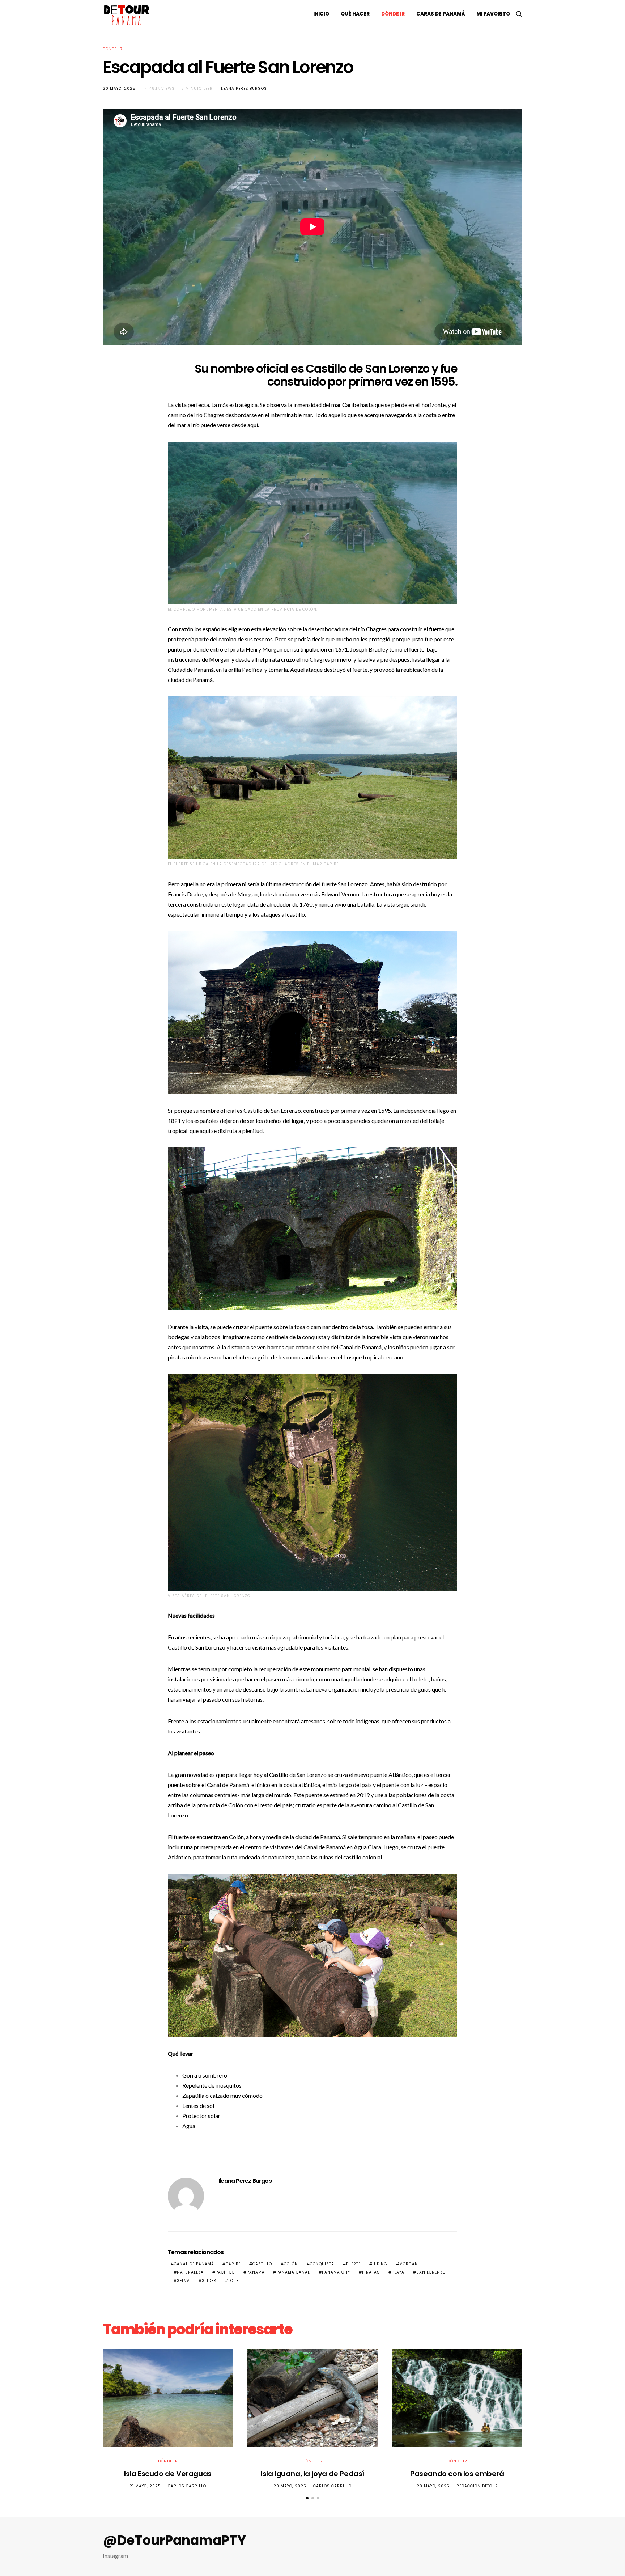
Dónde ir (393, 14)
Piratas (371, 2272)
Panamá (256, 2272)
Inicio (321, 14)
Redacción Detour (477, 2486)
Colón (291, 2264)
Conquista (322, 2264)
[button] (307, 2498)
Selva (183, 2281)
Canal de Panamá (325, 1847)
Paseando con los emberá (457, 2474)
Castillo (262, 2264)
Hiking (380, 2264)
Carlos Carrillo (187, 2486)
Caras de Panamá (441, 14)
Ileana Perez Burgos (243, 88)
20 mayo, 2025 (119, 88)
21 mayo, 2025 (145, 2486)
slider (209, 2281)
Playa (398, 2272)
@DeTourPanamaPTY (174, 2541)
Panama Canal (293, 2272)
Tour (234, 2281)
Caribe (233, 2264)
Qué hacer (355, 14)
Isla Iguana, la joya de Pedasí (312, 2474)
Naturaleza (190, 2272)
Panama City (336, 2272)
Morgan (409, 2264)
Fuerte (353, 2264)
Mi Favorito (493, 14)
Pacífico (225, 2272)
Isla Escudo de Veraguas (168, 2474)
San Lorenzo (431, 2272)
